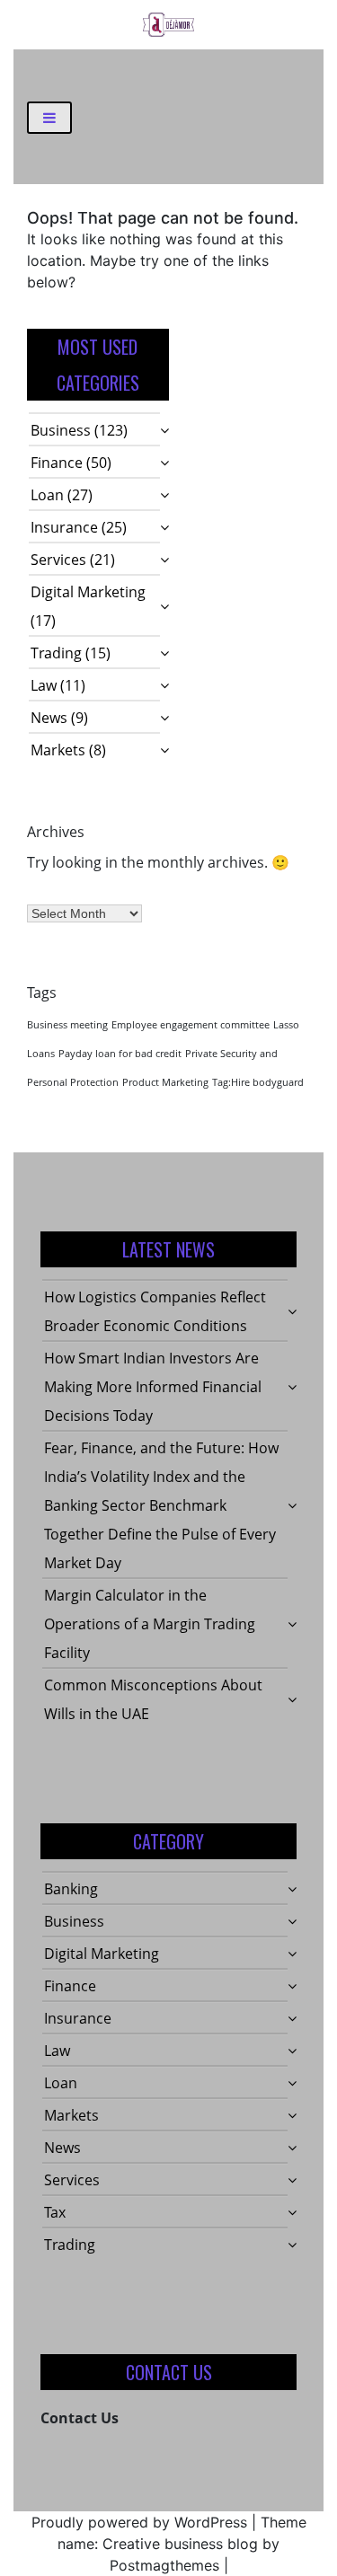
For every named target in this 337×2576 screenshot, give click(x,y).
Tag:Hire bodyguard (258, 1082)
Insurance (64, 527)
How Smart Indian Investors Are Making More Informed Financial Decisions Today (153, 1387)
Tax (55, 2212)
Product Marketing (165, 1082)
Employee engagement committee (191, 1025)
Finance (57, 463)
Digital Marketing (88, 592)
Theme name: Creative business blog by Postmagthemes (182, 2544)
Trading (56, 653)
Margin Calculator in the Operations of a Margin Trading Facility (150, 1624)
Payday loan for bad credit (120, 1054)
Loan (47, 495)
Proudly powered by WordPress (139, 2522)
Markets (58, 750)
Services (58, 560)
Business (61, 430)
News (49, 718)
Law (44, 685)
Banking (71, 1889)
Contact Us (80, 2418)
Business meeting (67, 1025)
